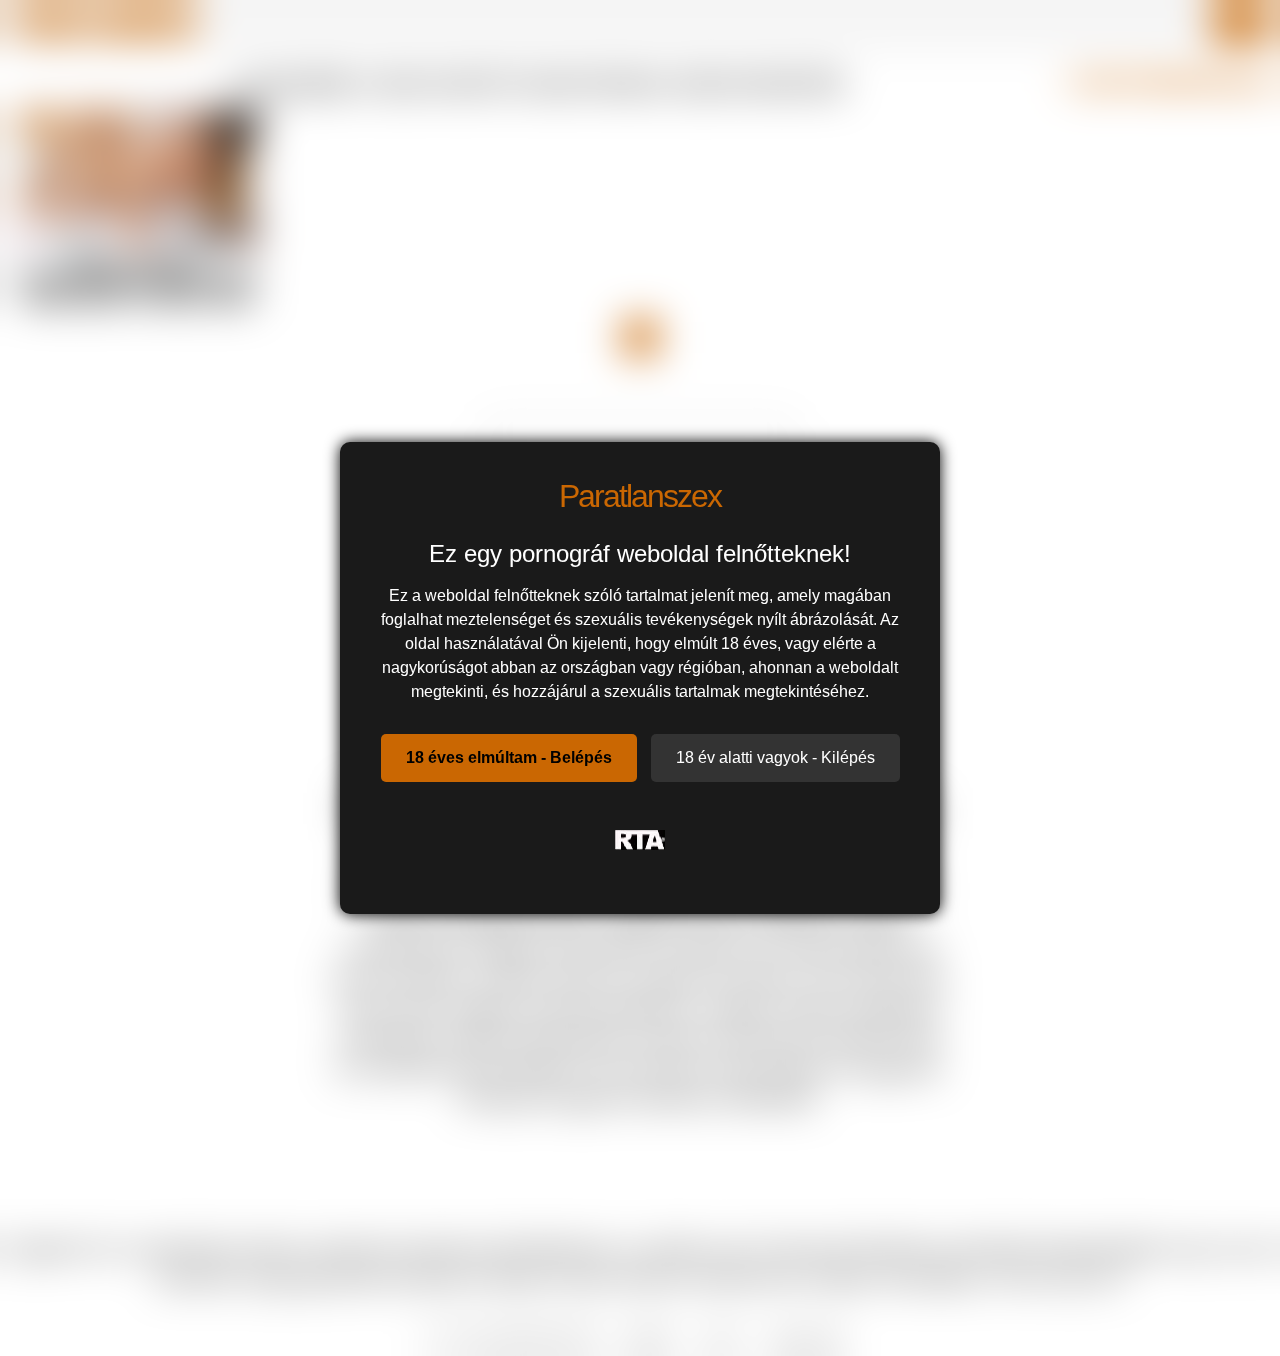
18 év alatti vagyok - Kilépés (775, 757)
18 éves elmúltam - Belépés (509, 757)
